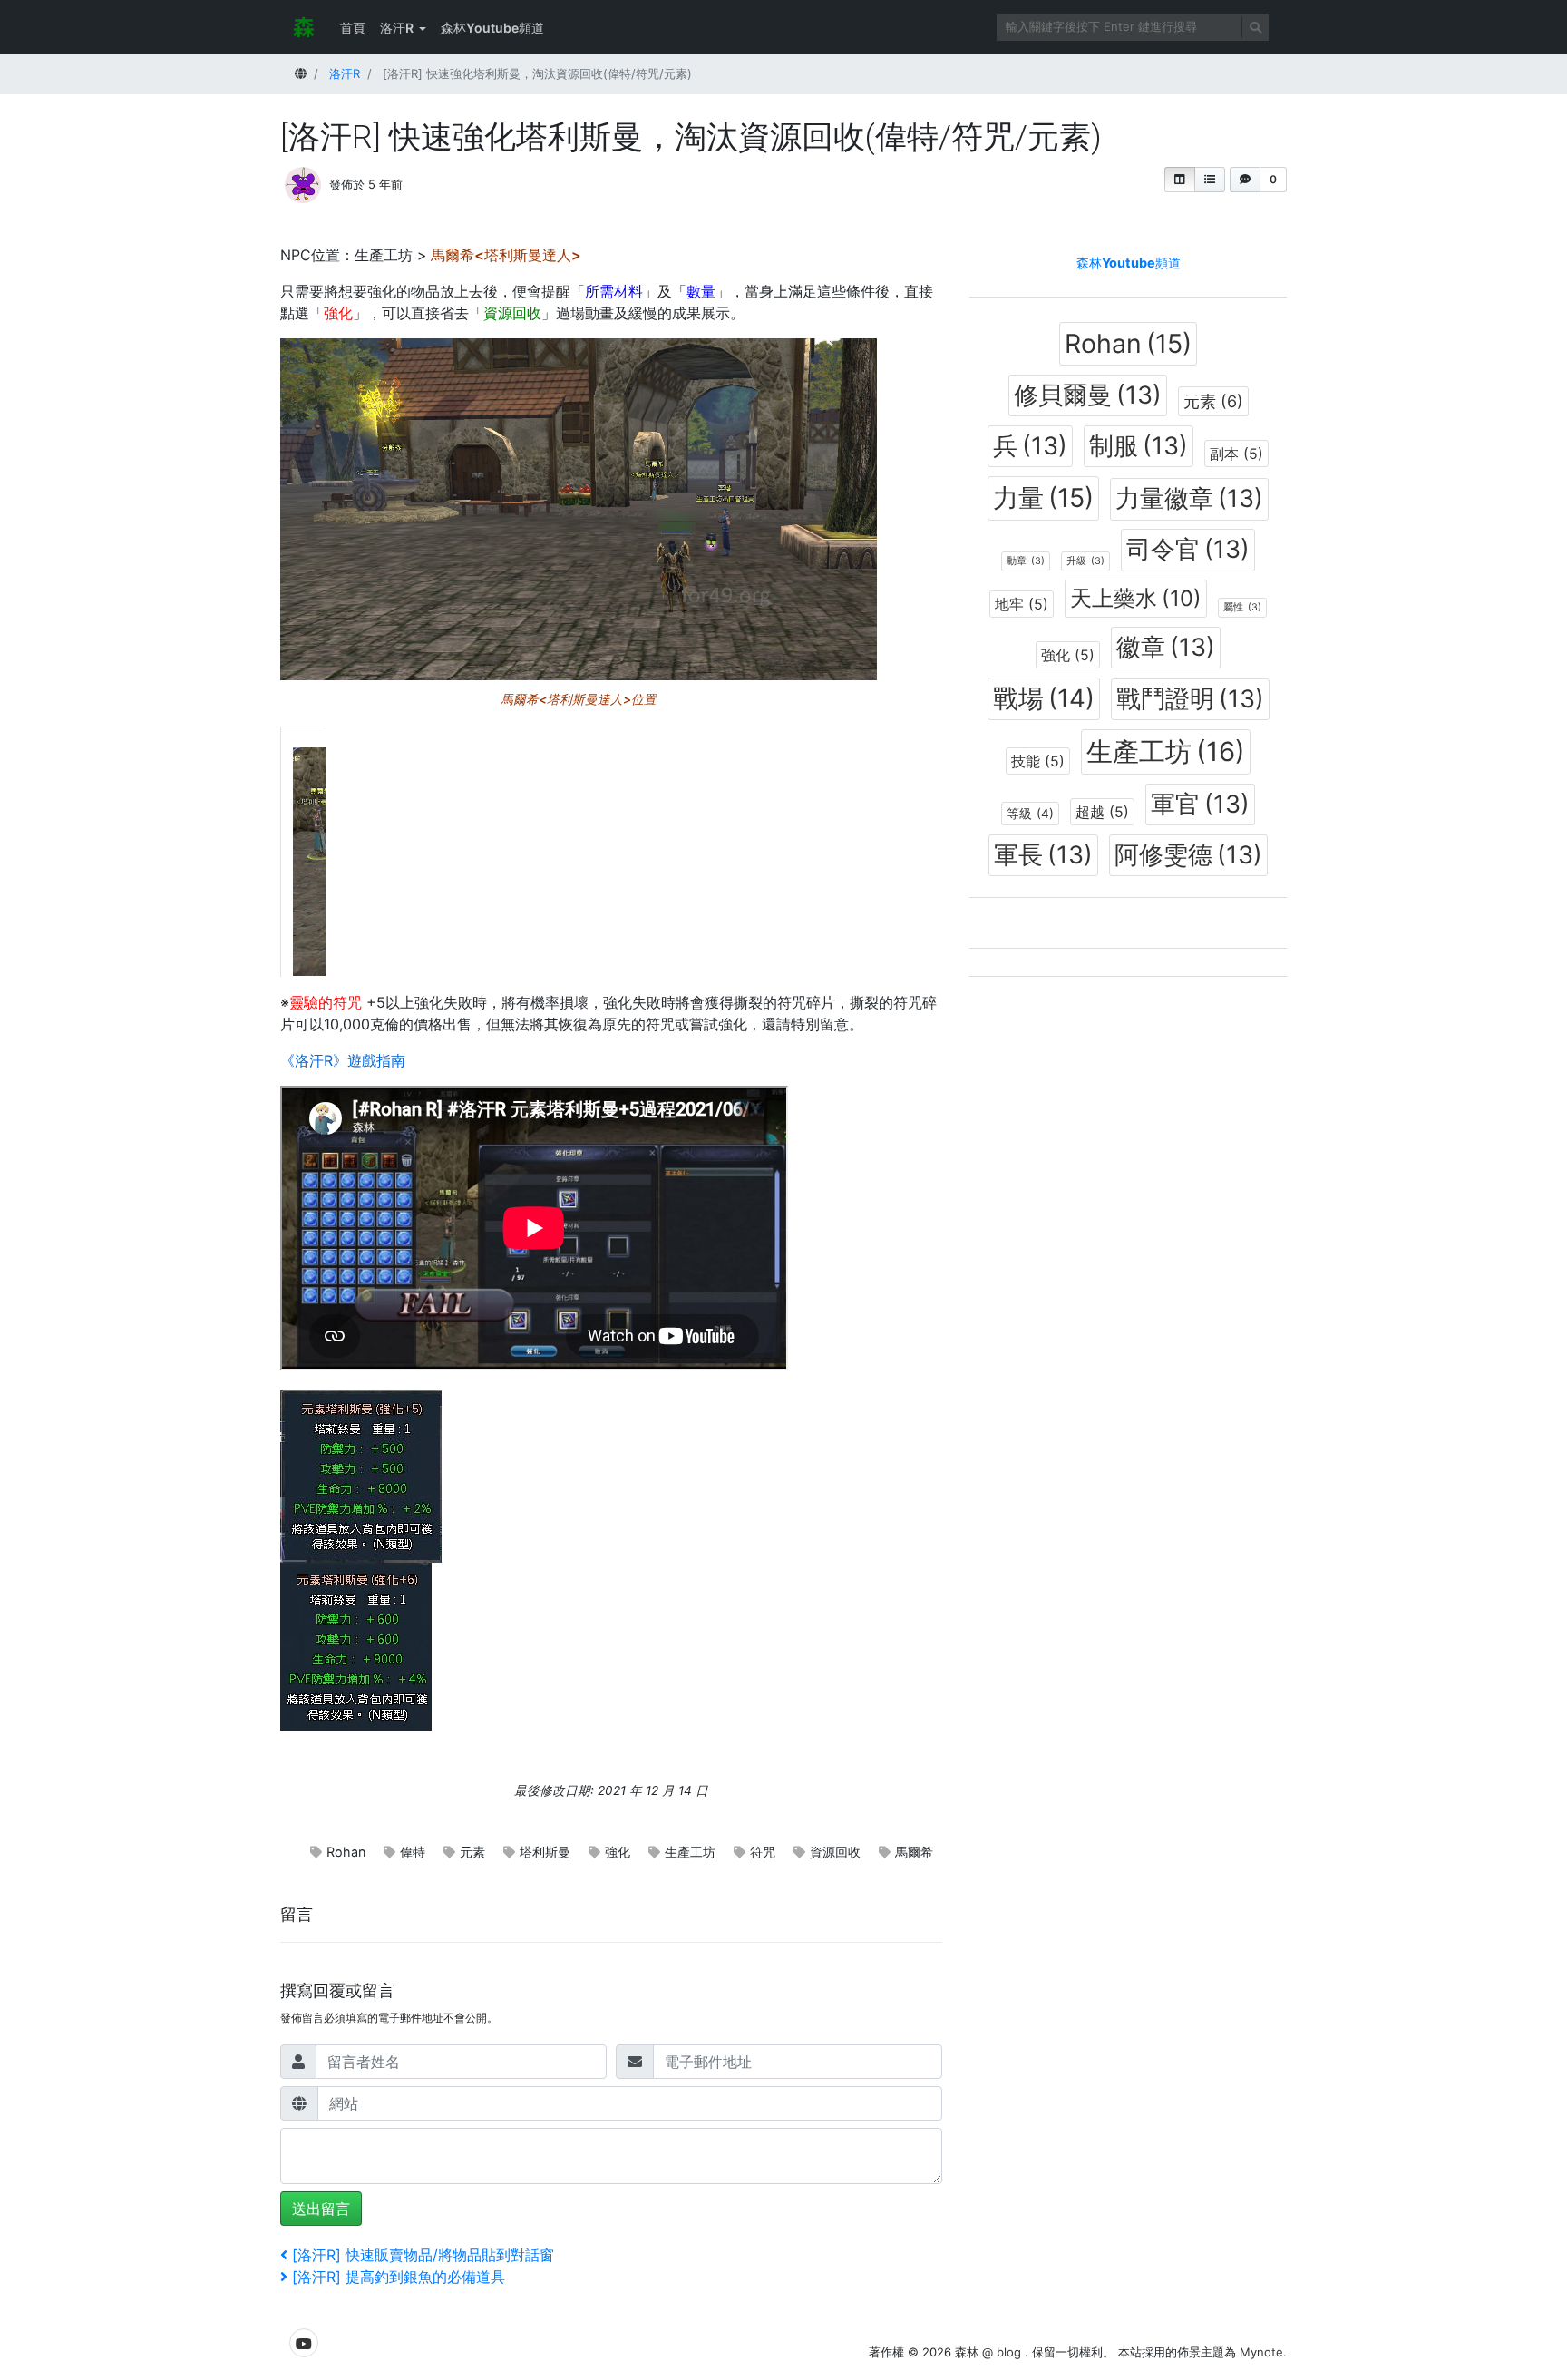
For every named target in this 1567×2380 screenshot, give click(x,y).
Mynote (1261, 2352)
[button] (1180, 180)
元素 (472, 1852)
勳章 (1026, 561)
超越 (1102, 812)
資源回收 (835, 1852)
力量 (1043, 497)
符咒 (763, 1852)
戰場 (1044, 698)
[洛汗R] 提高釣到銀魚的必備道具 (398, 2277)
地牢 (1022, 604)
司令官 (1188, 549)
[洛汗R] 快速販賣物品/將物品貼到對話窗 (423, 2255)
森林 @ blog (990, 2352)
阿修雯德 (1188, 855)
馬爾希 (914, 1852)
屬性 (1242, 607)
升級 (1085, 561)
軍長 (1043, 855)
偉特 (413, 1852)
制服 (1139, 446)
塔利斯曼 (545, 1852)
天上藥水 (1136, 598)
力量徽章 (1189, 498)
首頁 (353, 28)
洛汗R (397, 28)
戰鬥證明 (1190, 699)
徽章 (1166, 647)
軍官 (1200, 804)
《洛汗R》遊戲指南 (343, 1060)
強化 (618, 1852)
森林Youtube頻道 (492, 28)
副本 (1236, 454)
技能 (1038, 761)
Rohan (346, 1852)
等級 (1030, 814)
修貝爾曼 (1088, 395)
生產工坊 (690, 1852)
